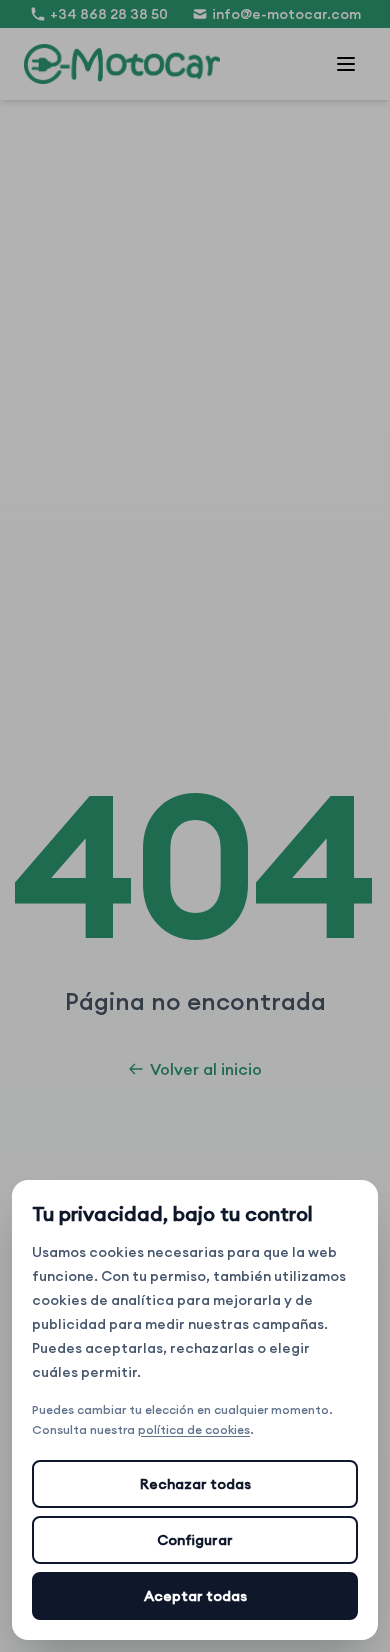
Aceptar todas (195, 1596)
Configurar (195, 1540)
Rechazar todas (195, 1484)
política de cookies (194, 1429)
